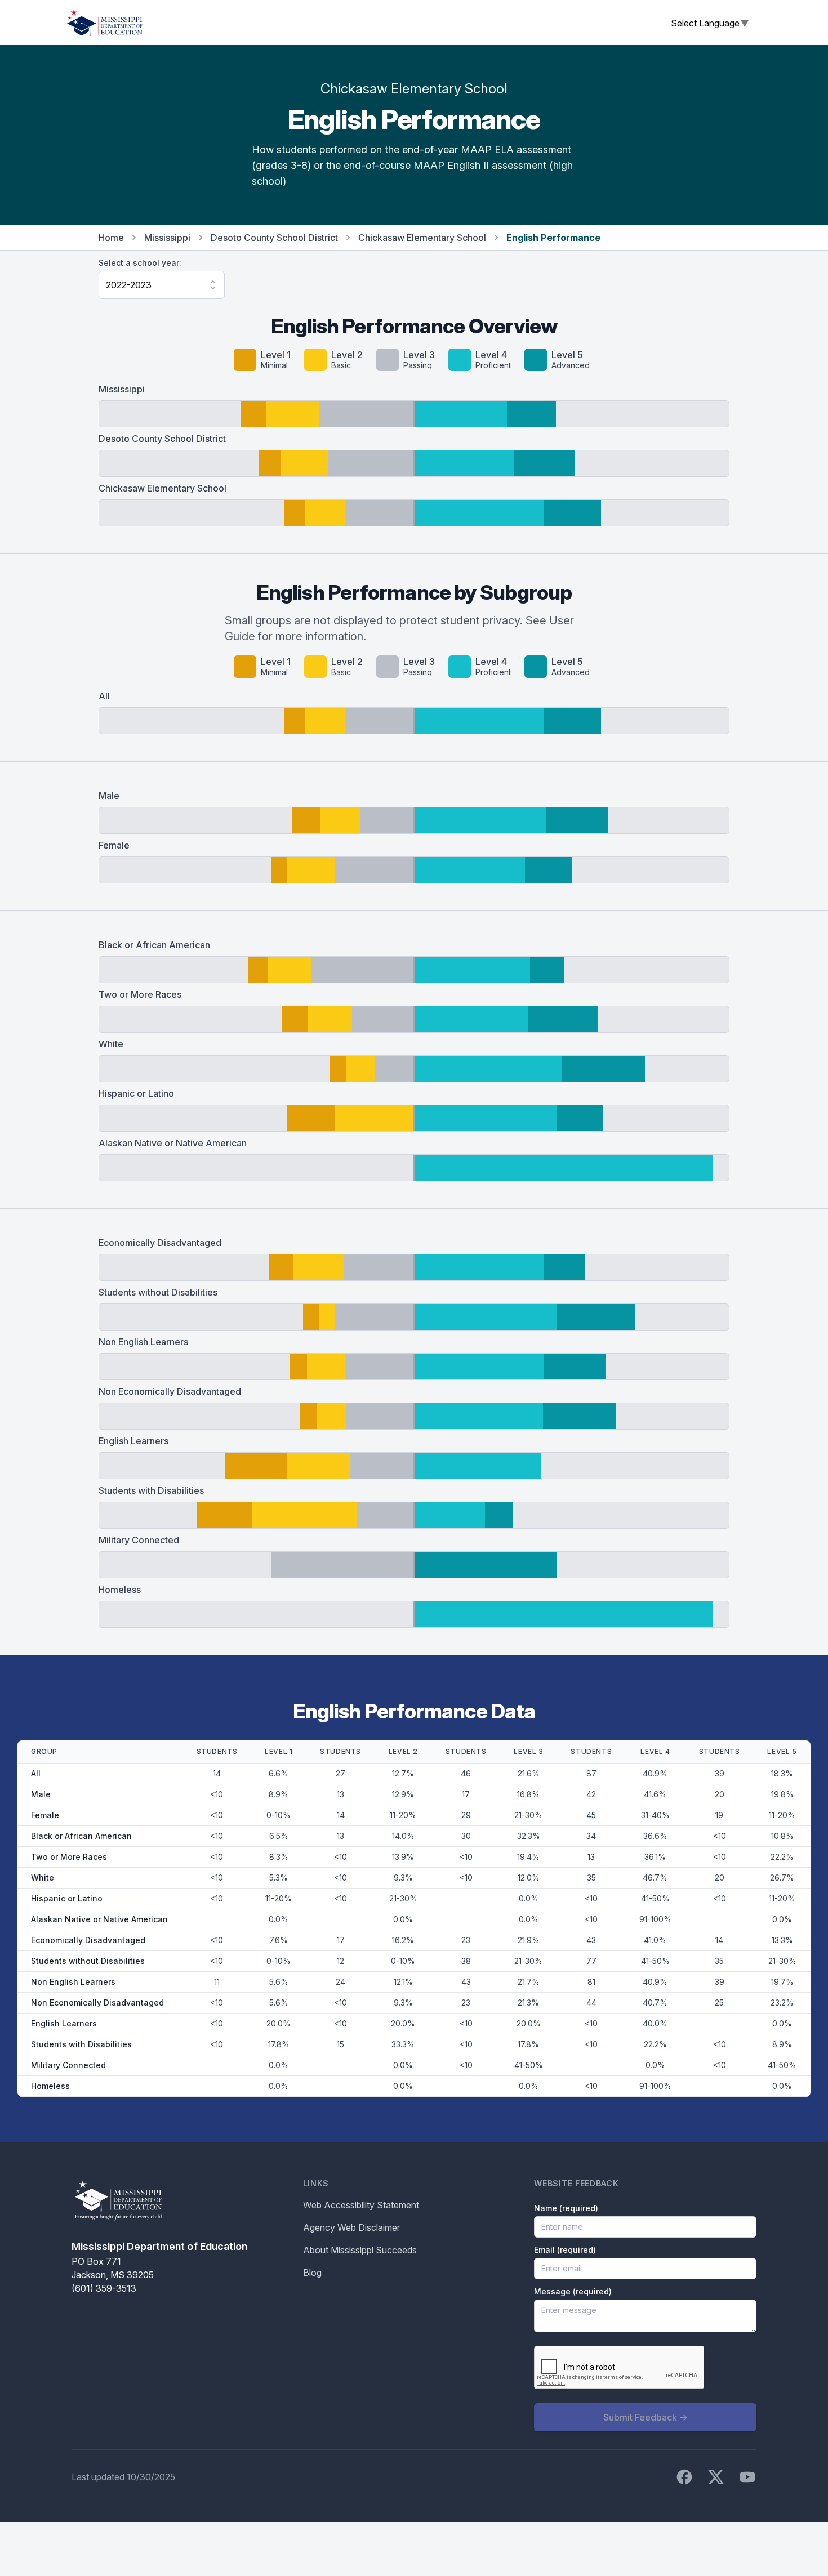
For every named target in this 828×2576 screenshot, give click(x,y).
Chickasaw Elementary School (422, 238)
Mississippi (167, 238)
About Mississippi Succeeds (360, 2250)
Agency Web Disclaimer (351, 2227)
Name (566, 2208)
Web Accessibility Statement (361, 2205)
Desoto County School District (274, 238)
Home (111, 238)
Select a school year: (140, 263)
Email (565, 2250)
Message (573, 2291)
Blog (312, 2273)
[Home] (105, 23)
